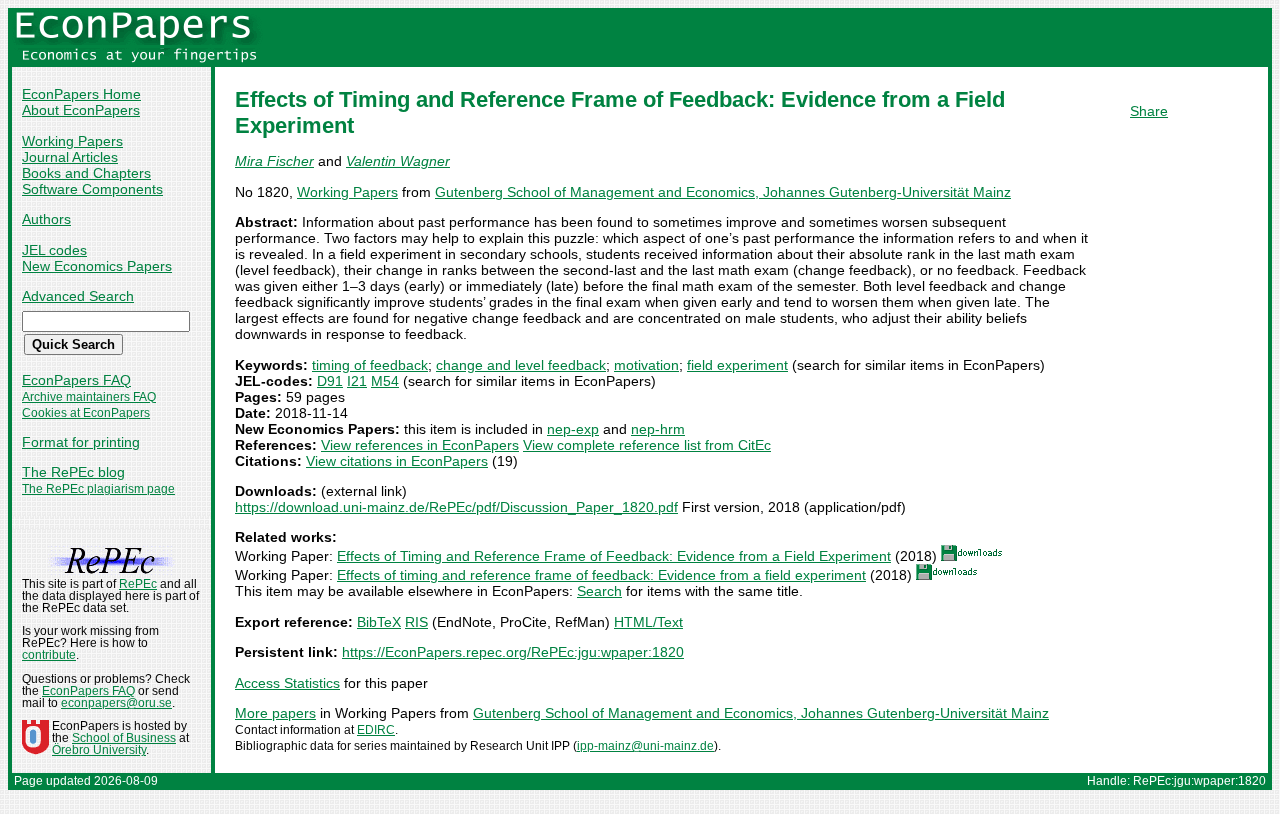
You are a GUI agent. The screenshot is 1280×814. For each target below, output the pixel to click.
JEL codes (54, 250)
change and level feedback (521, 365)
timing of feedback (370, 365)
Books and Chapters (86, 173)
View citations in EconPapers (397, 461)
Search (599, 591)
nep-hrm (658, 429)
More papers (275, 713)
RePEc (138, 584)
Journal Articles (70, 157)
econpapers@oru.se (116, 703)
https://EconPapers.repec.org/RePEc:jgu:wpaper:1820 (513, 652)
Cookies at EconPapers (86, 413)
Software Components (92, 189)
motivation (646, 365)
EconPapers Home (81, 94)
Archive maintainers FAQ (89, 397)
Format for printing (81, 442)
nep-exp (573, 429)
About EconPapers (81, 110)
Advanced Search (78, 296)
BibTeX (379, 622)
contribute (49, 655)
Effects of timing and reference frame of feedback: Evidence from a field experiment (601, 575)
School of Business (124, 738)
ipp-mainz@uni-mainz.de (645, 746)
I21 (357, 381)
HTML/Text (648, 622)
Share (1149, 111)
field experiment (737, 365)
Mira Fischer (274, 161)
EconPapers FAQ (76, 380)
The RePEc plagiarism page (98, 489)
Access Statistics (287, 683)
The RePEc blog (73, 472)
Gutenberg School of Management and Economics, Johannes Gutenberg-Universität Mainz (723, 192)
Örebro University (99, 750)
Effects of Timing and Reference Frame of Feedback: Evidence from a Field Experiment (614, 556)
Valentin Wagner (398, 161)
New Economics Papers (97, 266)
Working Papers (72, 141)
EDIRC (376, 730)
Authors (46, 219)
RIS (416, 622)
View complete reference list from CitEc (647, 445)
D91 (330, 381)
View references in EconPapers (420, 445)
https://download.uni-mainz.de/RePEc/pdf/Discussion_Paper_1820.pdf (456, 507)
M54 (385, 381)
